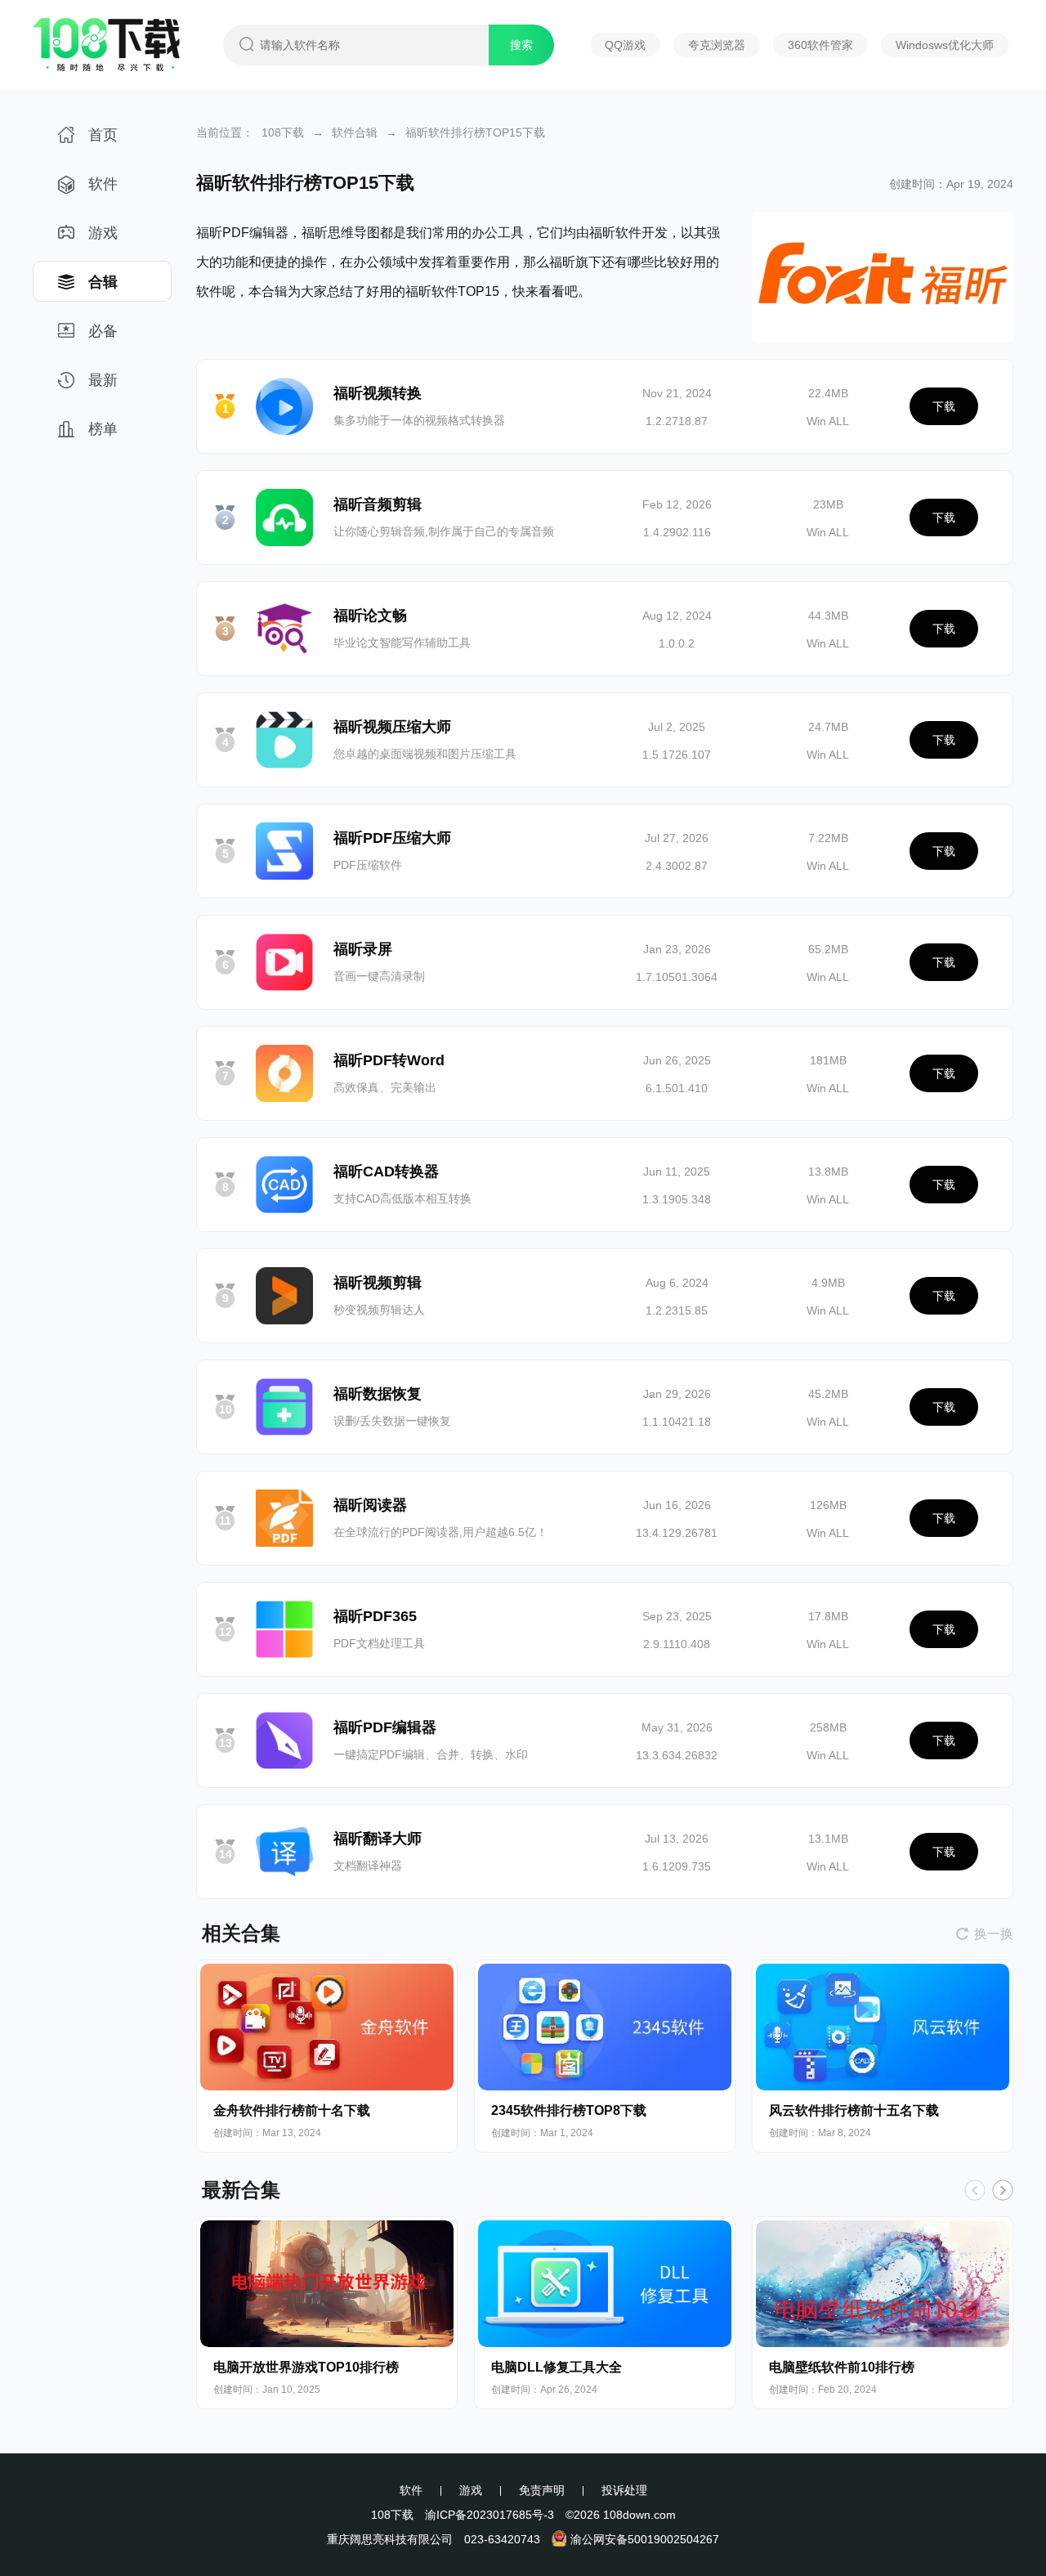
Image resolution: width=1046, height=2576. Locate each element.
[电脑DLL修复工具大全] (605, 2284)
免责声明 (542, 2490)
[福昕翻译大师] (284, 1852)
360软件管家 (820, 45)
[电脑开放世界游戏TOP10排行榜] (327, 2284)
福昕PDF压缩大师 (392, 838)
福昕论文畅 (370, 616)
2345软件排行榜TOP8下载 (569, 2110)
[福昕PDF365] (284, 1629)
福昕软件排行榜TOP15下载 (475, 132)
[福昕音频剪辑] (284, 517)
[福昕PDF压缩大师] (284, 851)
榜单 (103, 429)
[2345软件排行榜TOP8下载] (605, 2027)
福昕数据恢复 (378, 1394)
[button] (1003, 2190)
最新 (103, 380)
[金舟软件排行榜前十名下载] (327, 2027)
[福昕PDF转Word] (284, 1073)
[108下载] (106, 65)
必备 (103, 331)
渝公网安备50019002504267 (645, 2539)
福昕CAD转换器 (386, 1172)
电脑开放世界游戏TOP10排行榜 (306, 2367)
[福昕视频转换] (284, 406)
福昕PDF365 (375, 1616)
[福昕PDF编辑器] (284, 1740)
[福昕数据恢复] (284, 1407)
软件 (103, 184)
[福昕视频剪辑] (284, 1296)
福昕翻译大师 (378, 1839)
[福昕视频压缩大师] (284, 740)
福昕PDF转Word (389, 1060)
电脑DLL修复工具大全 (557, 2367)
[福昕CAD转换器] (284, 1185)
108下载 (283, 132)
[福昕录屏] (284, 962)
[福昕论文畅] (284, 629)
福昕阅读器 (370, 1505)
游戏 (103, 233)
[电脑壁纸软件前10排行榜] (883, 2284)
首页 (103, 135)
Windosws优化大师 (945, 45)
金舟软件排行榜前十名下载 (292, 2110)
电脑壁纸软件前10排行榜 (842, 2367)
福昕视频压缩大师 (392, 727)
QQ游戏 (625, 45)
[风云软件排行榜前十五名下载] (883, 2027)
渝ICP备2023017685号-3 (489, 2515)
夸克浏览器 (717, 45)
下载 (944, 406)
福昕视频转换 (378, 393)
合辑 (103, 282)
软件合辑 (355, 132)
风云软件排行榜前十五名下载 (854, 2110)
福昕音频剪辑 (378, 504)
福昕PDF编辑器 (385, 1727)
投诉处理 (624, 2490)
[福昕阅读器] (284, 1518)
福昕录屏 (363, 949)
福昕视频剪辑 (378, 1283)
